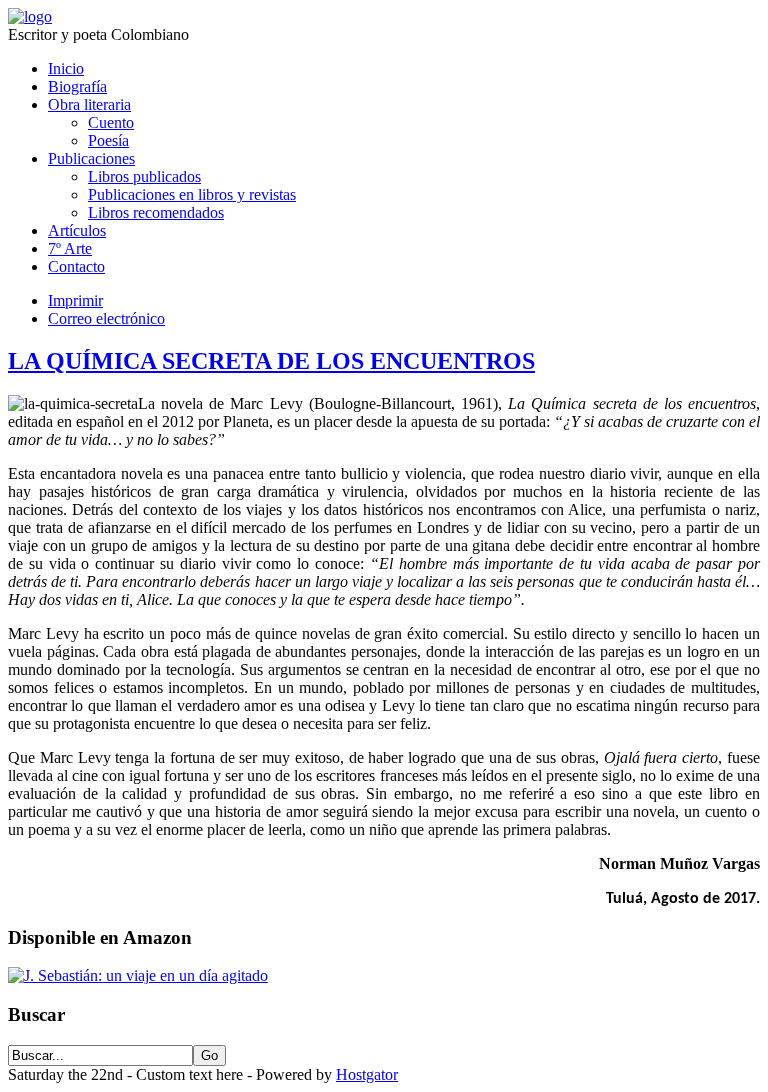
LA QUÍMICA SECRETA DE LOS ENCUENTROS (271, 361)
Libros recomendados (156, 212)
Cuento (111, 122)
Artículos (77, 230)
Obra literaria (89, 104)
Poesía (108, 140)
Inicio (66, 68)
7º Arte (70, 248)
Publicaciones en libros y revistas (192, 194)
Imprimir (75, 300)
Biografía (77, 86)
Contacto (76, 266)
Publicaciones (91, 158)
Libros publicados (144, 176)
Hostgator (367, 1074)
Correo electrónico (106, 318)
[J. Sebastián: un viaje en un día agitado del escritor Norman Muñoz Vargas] (138, 975)
